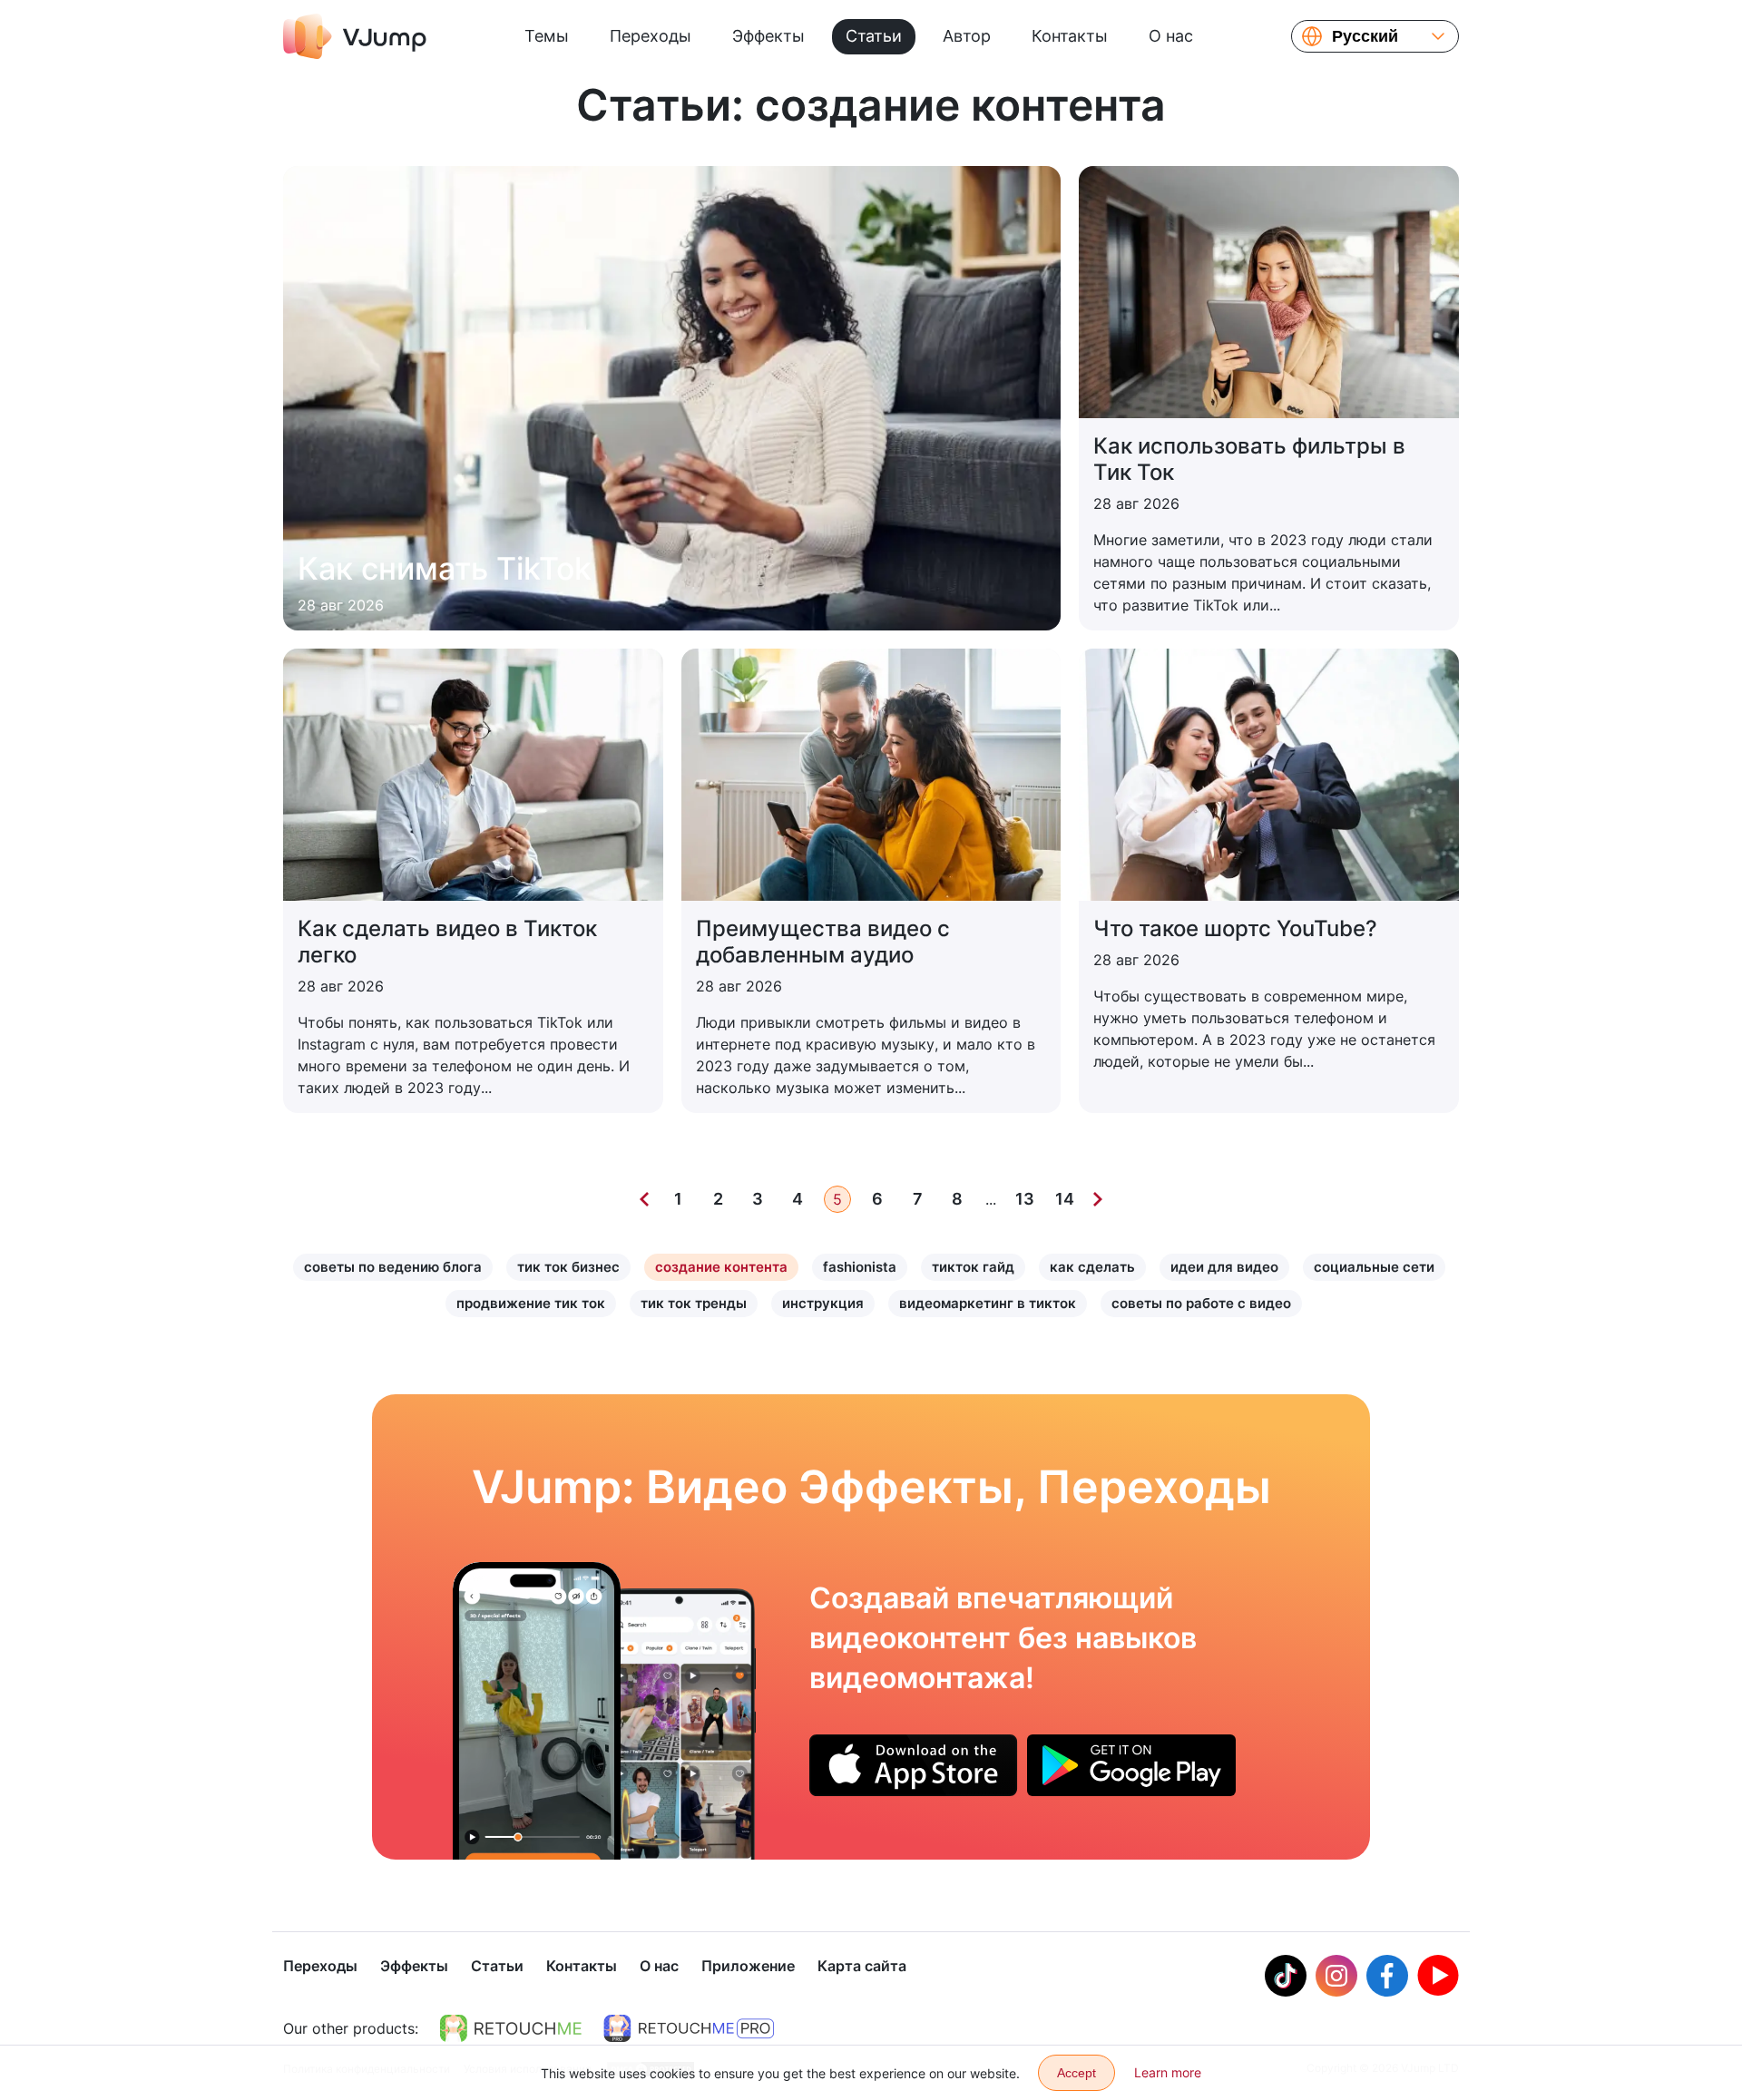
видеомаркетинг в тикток (988, 1303)
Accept (1077, 2073)
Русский (1365, 36)
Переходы (651, 36)
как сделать (1092, 1267)
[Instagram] (1336, 1976)
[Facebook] (1387, 1976)
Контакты (1070, 36)
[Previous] (644, 1199)
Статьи (874, 36)
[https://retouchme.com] (511, 2028)
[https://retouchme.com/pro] (689, 2028)
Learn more (1168, 2072)
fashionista (860, 1267)
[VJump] (355, 36)
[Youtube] (1438, 1976)
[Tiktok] (1286, 1976)
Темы (547, 36)
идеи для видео (1224, 1267)
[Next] (1098, 1199)
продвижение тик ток (531, 1303)
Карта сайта (862, 1966)
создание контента (721, 1267)
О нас (1171, 36)
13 (1025, 1199)
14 (1065, 1199)
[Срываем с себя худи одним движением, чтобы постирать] (537, 1711)
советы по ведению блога (393, 1267)
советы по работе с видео (1201, 1303)
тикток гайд (973, 1267)
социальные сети (1374, 1267)
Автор (967, 36)
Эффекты (768, 36)
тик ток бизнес (568, 1267)
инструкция (823, 1303)
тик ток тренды (694, 1303)
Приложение (748, 1966)
